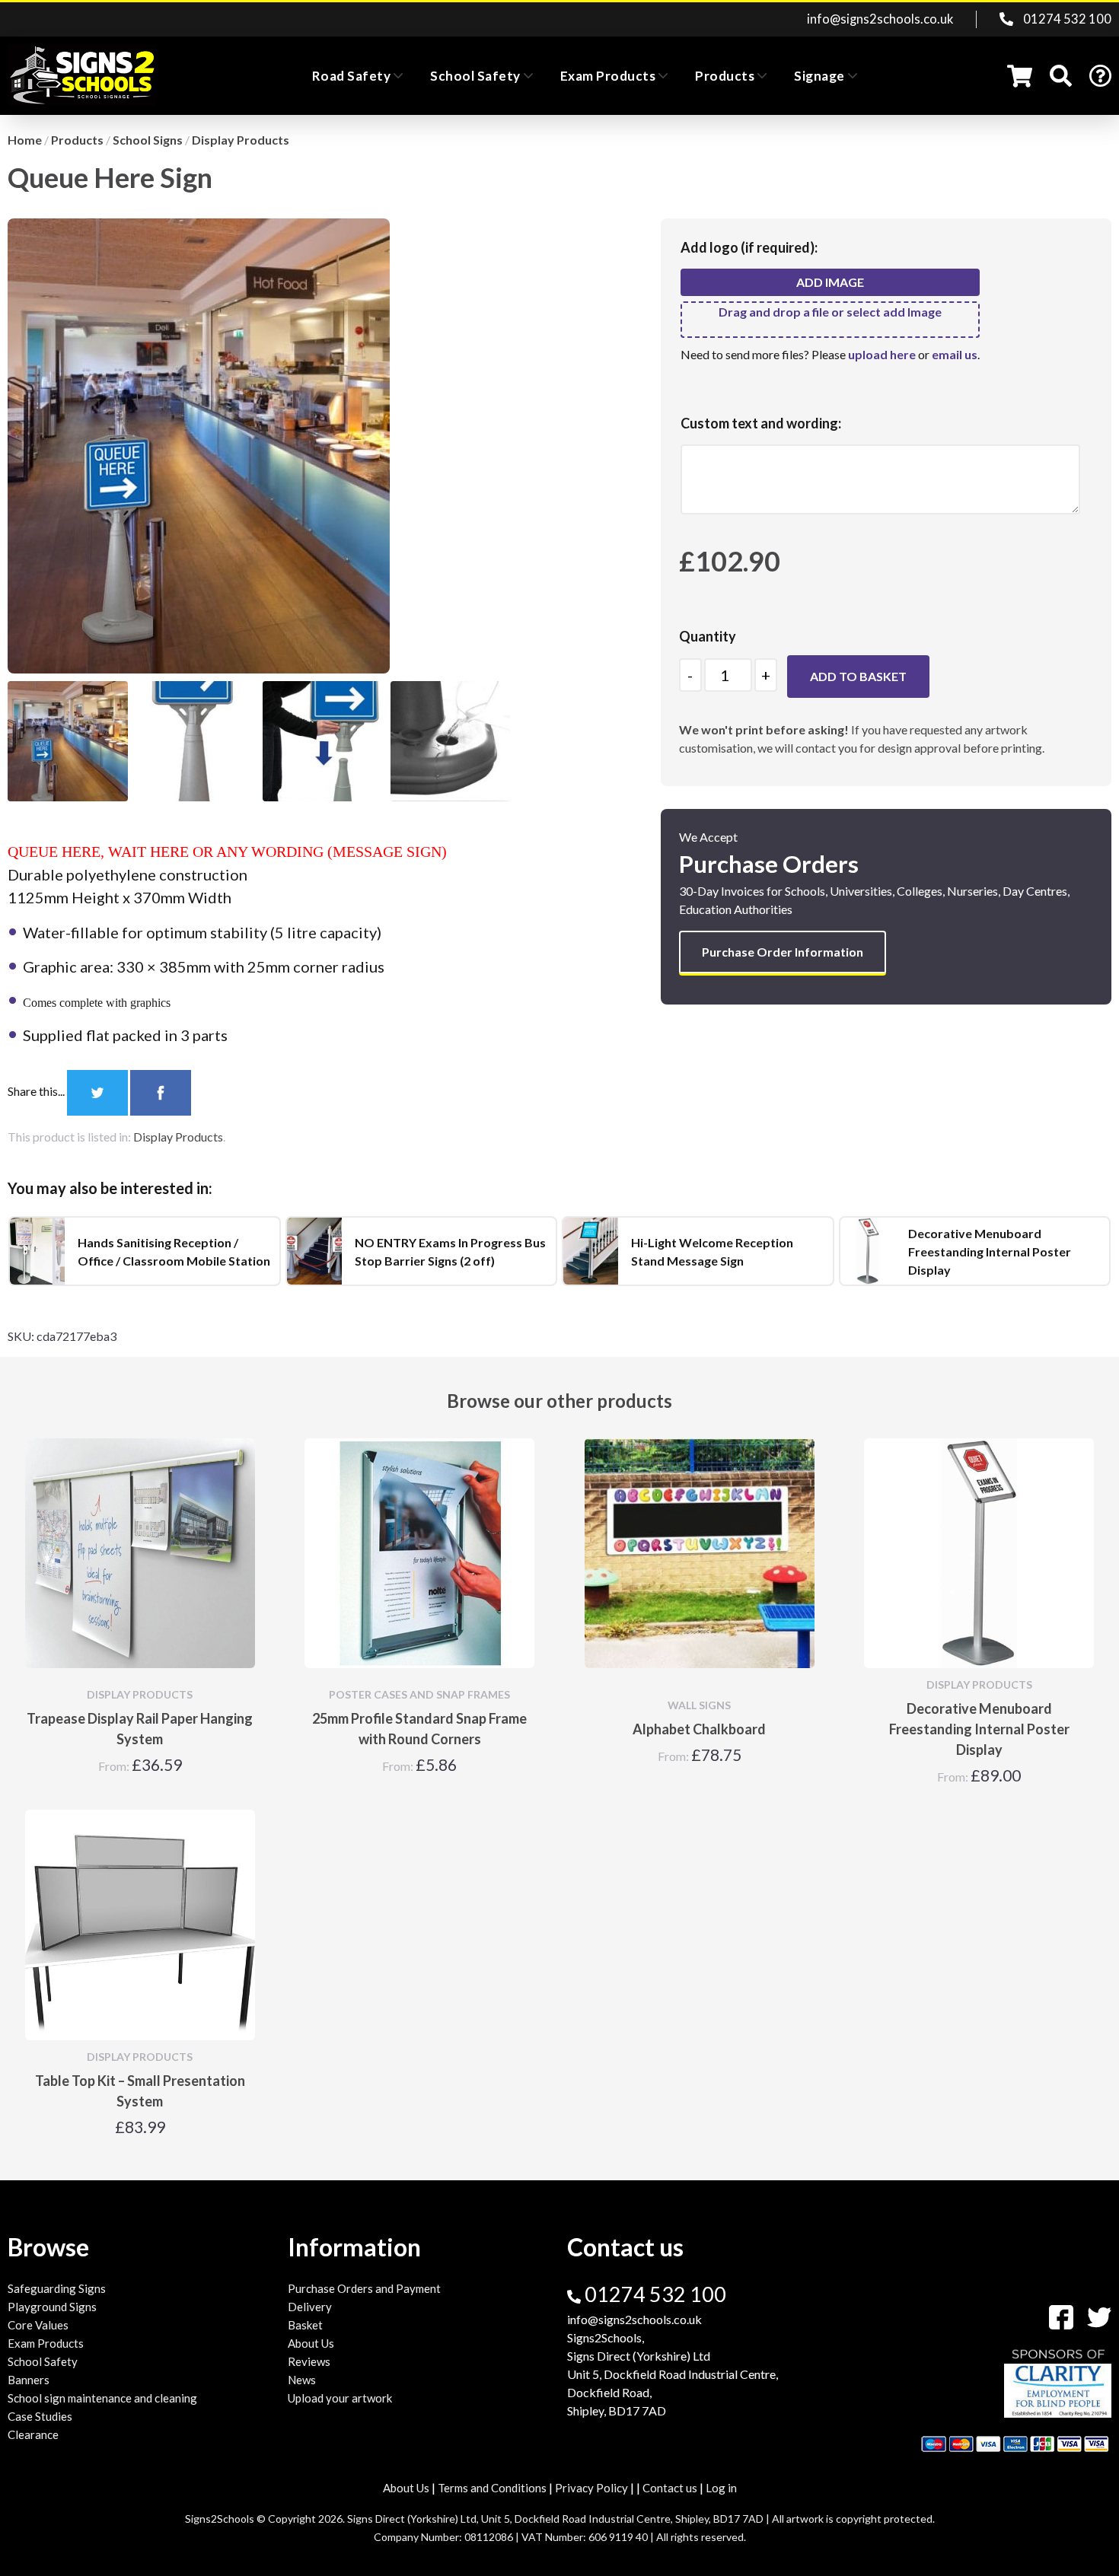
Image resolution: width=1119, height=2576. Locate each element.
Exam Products (608, 76)
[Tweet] (99, 1091)
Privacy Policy (591, 2488)
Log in (721, 2488)
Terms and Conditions (492, 2488)
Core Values (38, 2325)
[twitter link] (1093, 2315)
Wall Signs (699, 1705)
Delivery (310, 2307)
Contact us (670, 2488)
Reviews (309, 2361)
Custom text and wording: (761, 423)
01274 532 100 (1066, 19)
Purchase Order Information (783, 952)
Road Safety (352, 76)
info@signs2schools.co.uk (880, 19)
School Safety (475, 76)
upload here (882, 354)
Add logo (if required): (749, 247)
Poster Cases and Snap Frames (419, 1694)
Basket (305, 2325)
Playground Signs (52, 2307)
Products (725, 76)
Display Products (178, 1137)
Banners (29, 2380)
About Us (311, 2343)
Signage (819, 76)
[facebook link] (1057, 2315)
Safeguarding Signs (57, 2288)
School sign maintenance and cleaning (102, 2398)
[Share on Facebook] (161, 1091)
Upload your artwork (340, 2398)
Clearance (33, 2434)
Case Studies (40, 2416)
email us (955, 354)
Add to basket (858, 676)
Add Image (830, 282)
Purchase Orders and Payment (364, 2288)
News (302, 2380)
